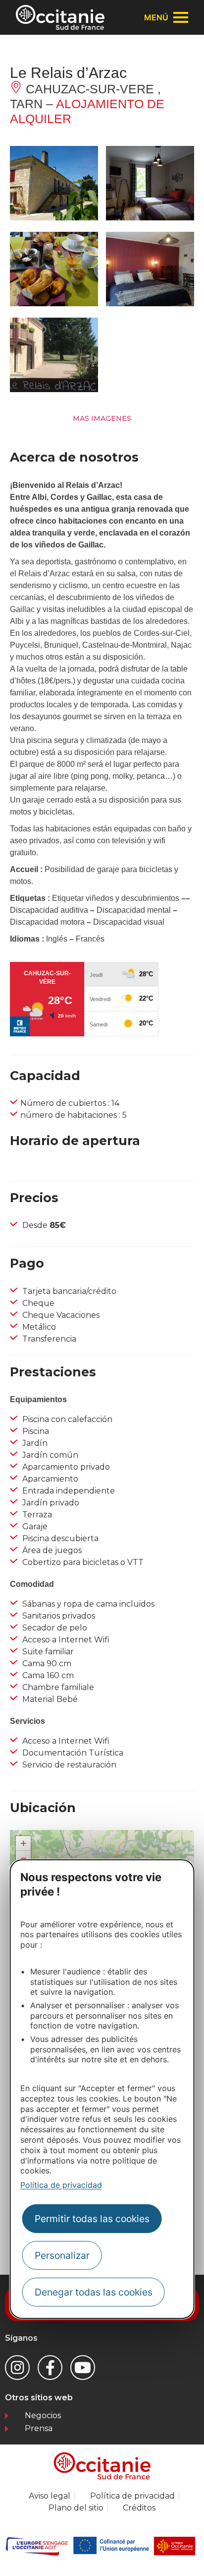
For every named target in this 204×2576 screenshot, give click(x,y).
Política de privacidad (61, 2185)
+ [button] (24, 1843)
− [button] (24, 1858)
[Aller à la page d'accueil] (60, 17)
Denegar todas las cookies (94, 2292)
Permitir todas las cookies (92, 2219)
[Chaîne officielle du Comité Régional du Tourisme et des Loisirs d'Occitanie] (83, 2368)
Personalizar (62, 2255)
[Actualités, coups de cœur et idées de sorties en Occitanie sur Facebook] (50, 2368)
